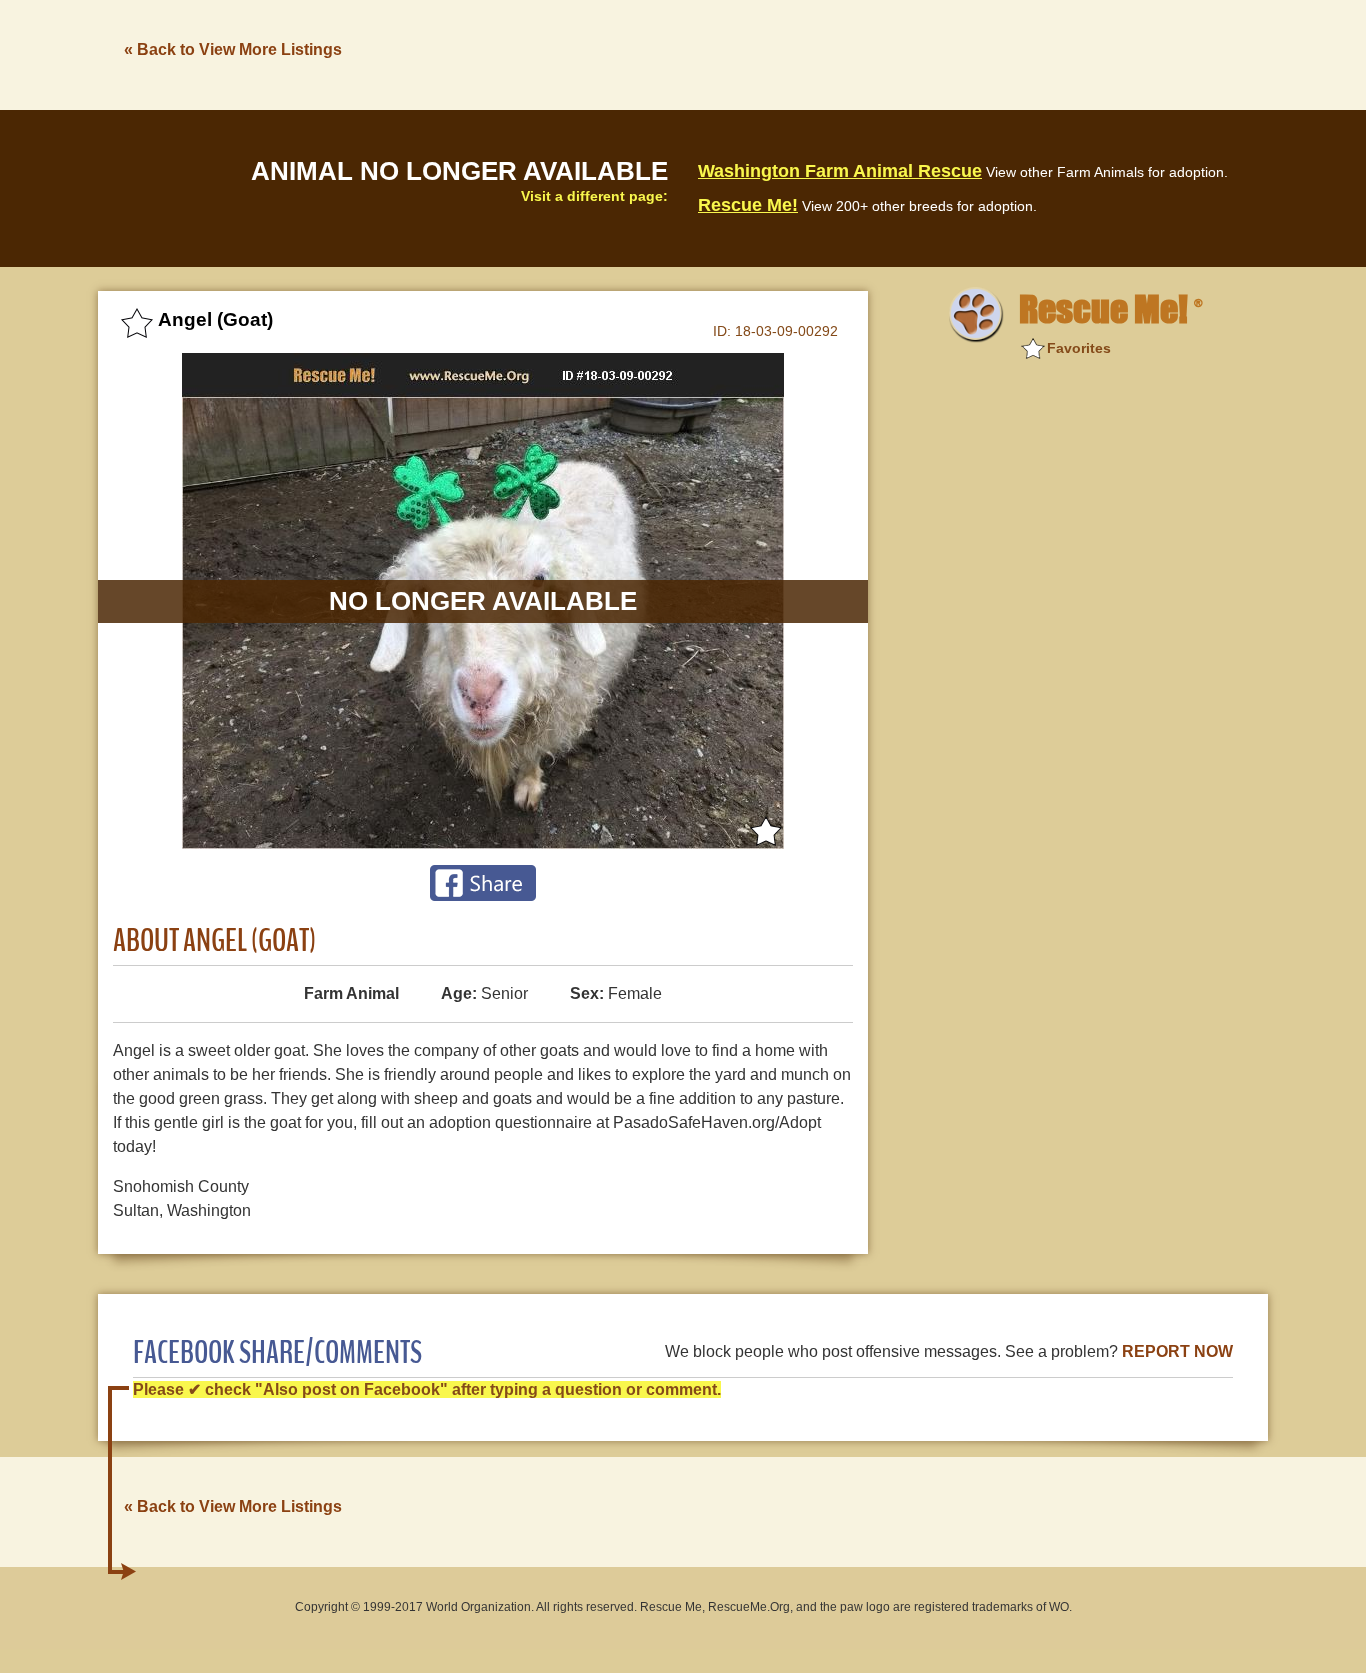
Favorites (1079, 348)
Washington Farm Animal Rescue (840, 171)
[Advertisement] (904, 53)
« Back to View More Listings (233, 49)
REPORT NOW (1177, 1351)
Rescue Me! (748, 205)
